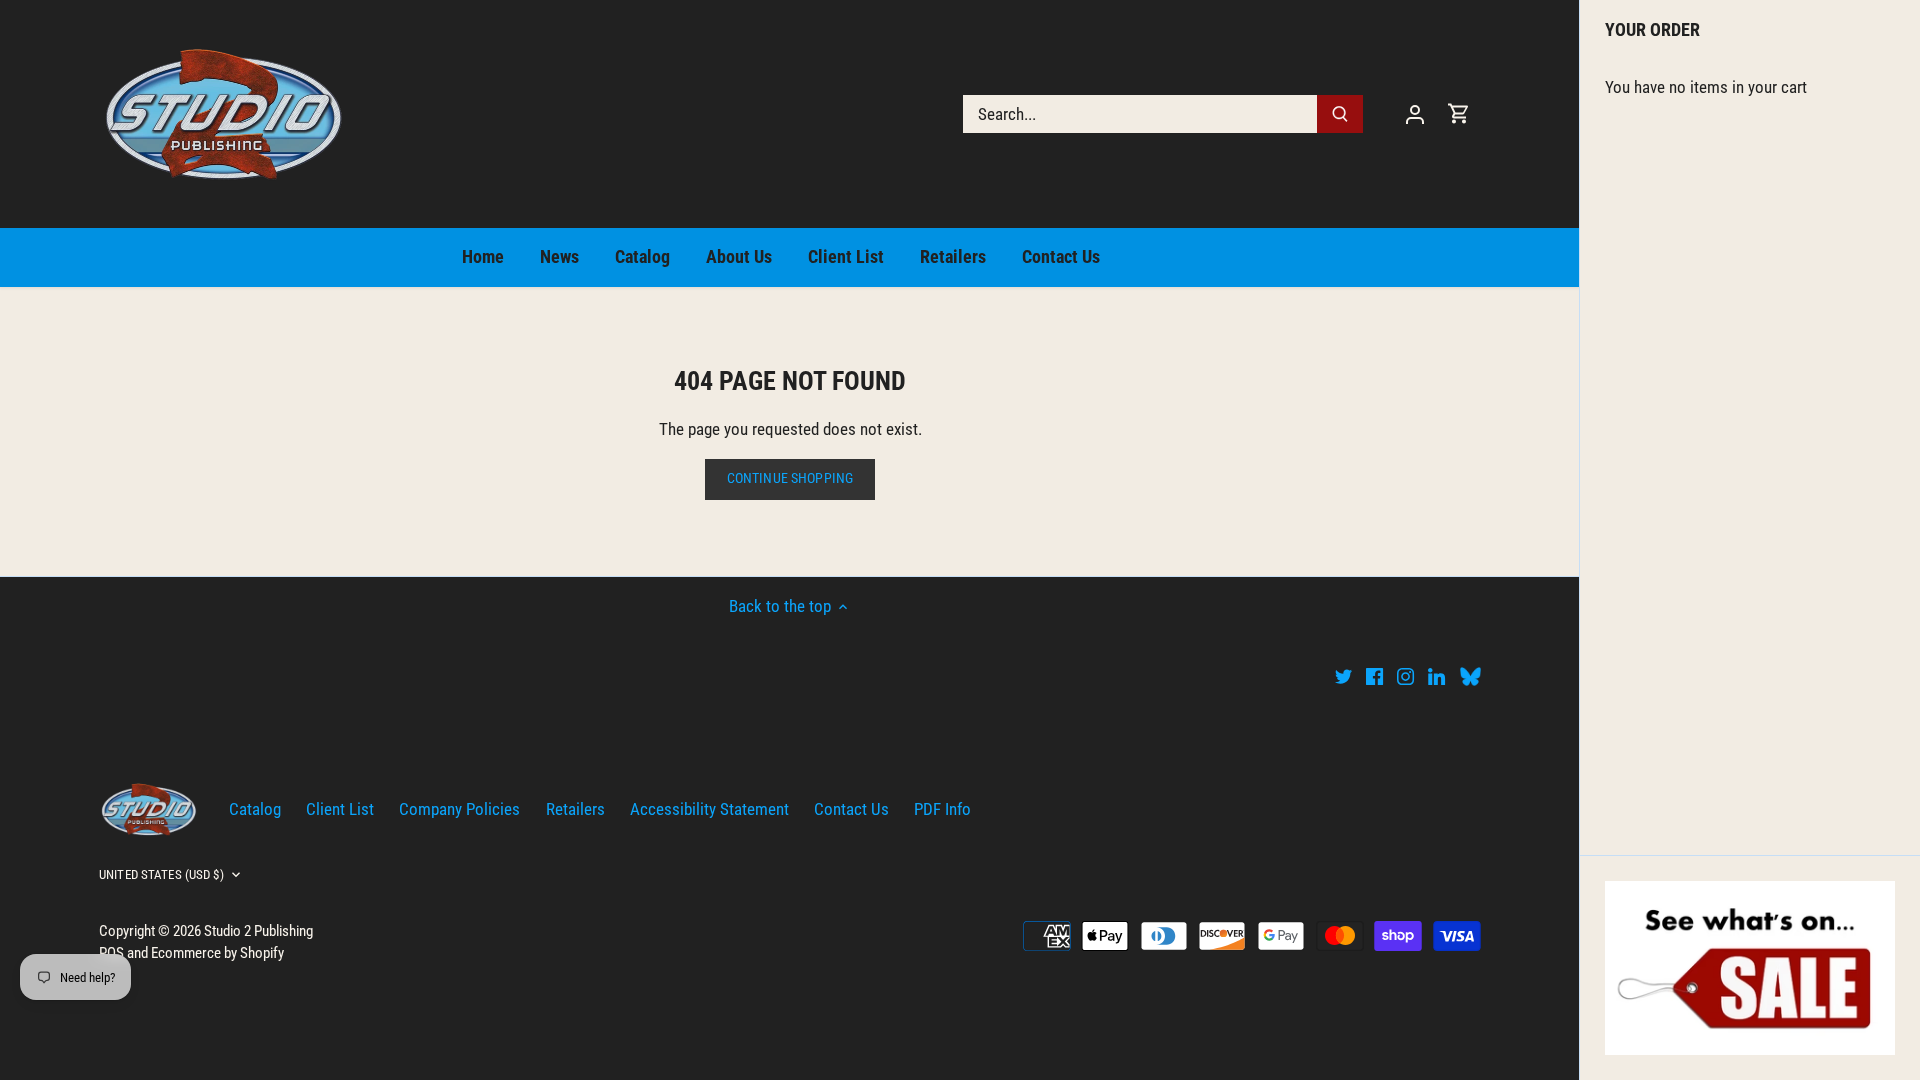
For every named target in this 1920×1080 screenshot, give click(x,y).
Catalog (255, 809)
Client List (340, 809)
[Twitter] (1343, 676)
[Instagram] (1405, 676)
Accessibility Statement (709, 809)
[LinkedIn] (1436, 676)
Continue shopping (790, 478)
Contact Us (851, 809)
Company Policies (459, 809)
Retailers (575, 809)
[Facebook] (1374, 676)
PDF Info (942, 809)
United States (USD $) (161, 874)
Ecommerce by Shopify (217, 953)
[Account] (1415, 113)
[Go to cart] (1459, 113)
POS (111, 953)
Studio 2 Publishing (258, 931)
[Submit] (1340, 114)
